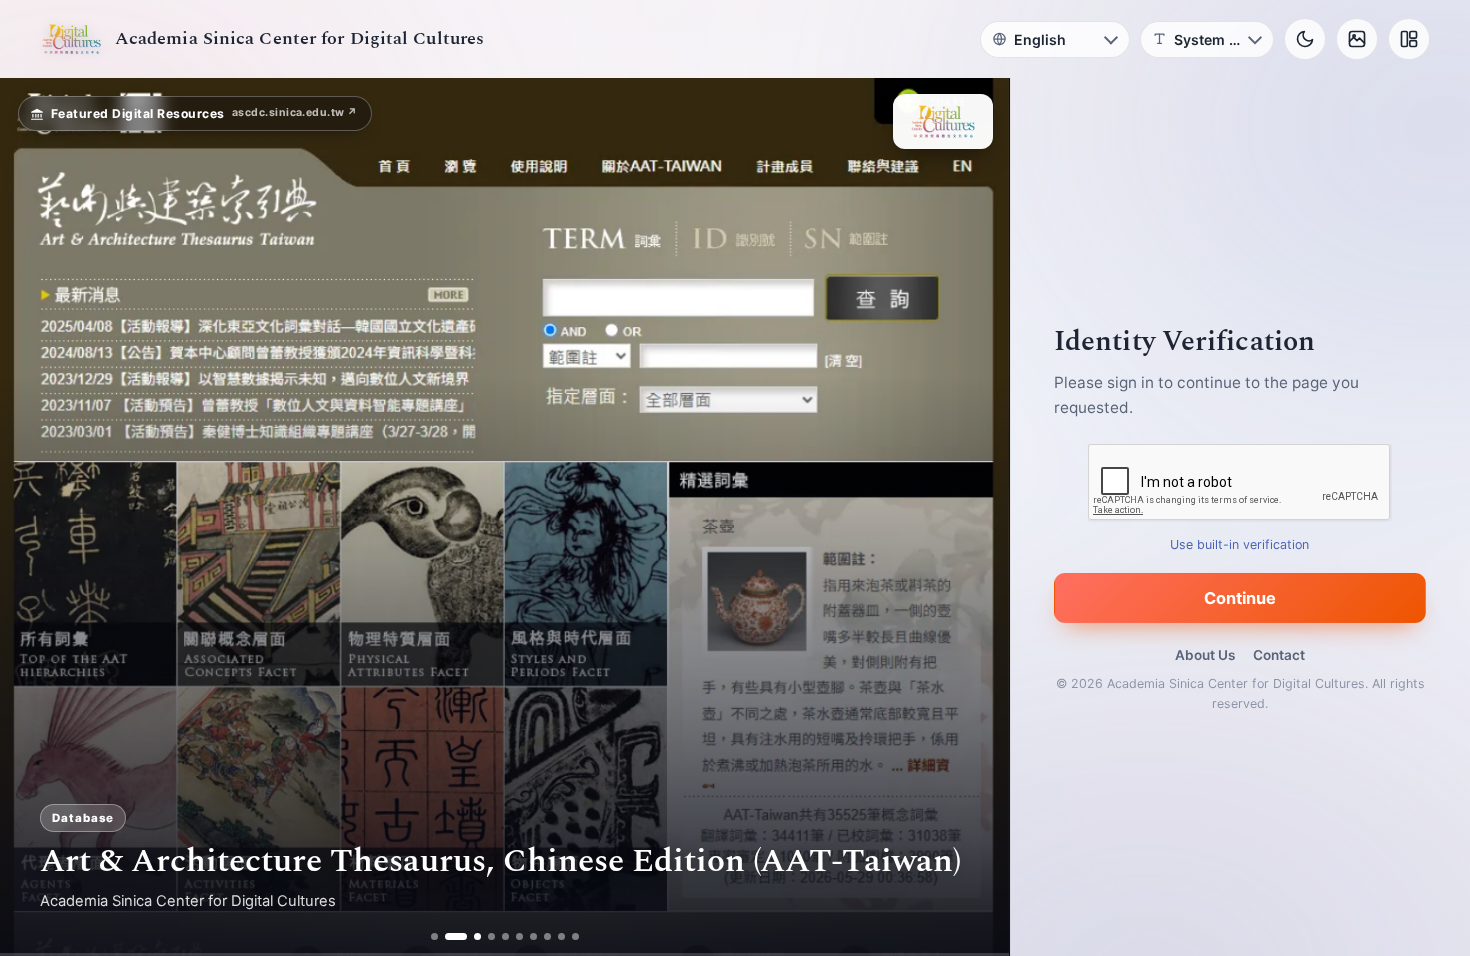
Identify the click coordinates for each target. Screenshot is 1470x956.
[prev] (36, 517)
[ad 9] (561, 936)
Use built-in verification (1240, 544)
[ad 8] (547, 936)
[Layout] (1409, 39)
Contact (1279, 655)
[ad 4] (491, 936)
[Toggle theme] (1305, 39)
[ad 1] (434, 936)
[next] (973, 517)
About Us (1205, 655)
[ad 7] (533, 936)
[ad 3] (470, 936)
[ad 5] (505, 936)
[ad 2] (448, 936)
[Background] (1357, 39)
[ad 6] (519, 936)
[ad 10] (575, 936)
